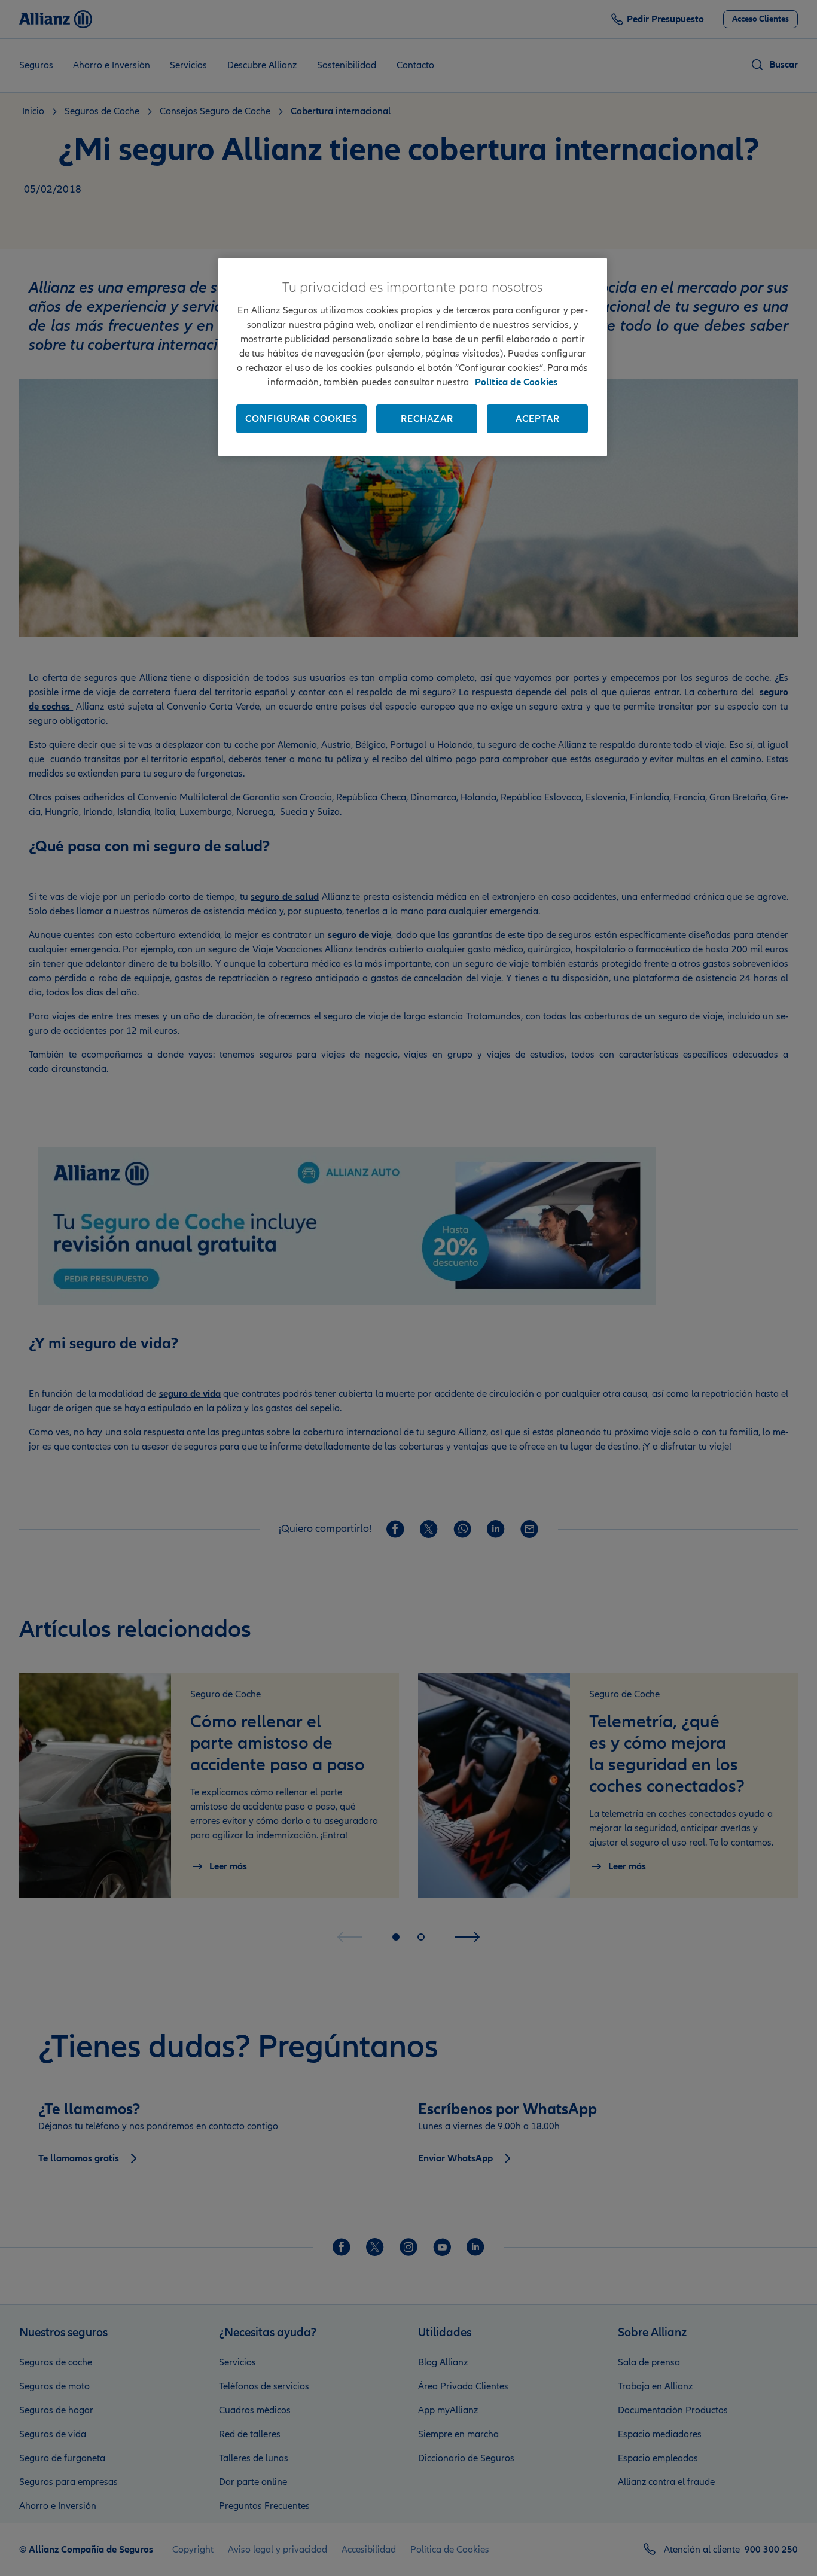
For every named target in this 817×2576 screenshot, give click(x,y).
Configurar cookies (301, 419)
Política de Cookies (516, 382)
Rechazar (427, 419)
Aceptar (538, 419)
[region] (413, 357)
